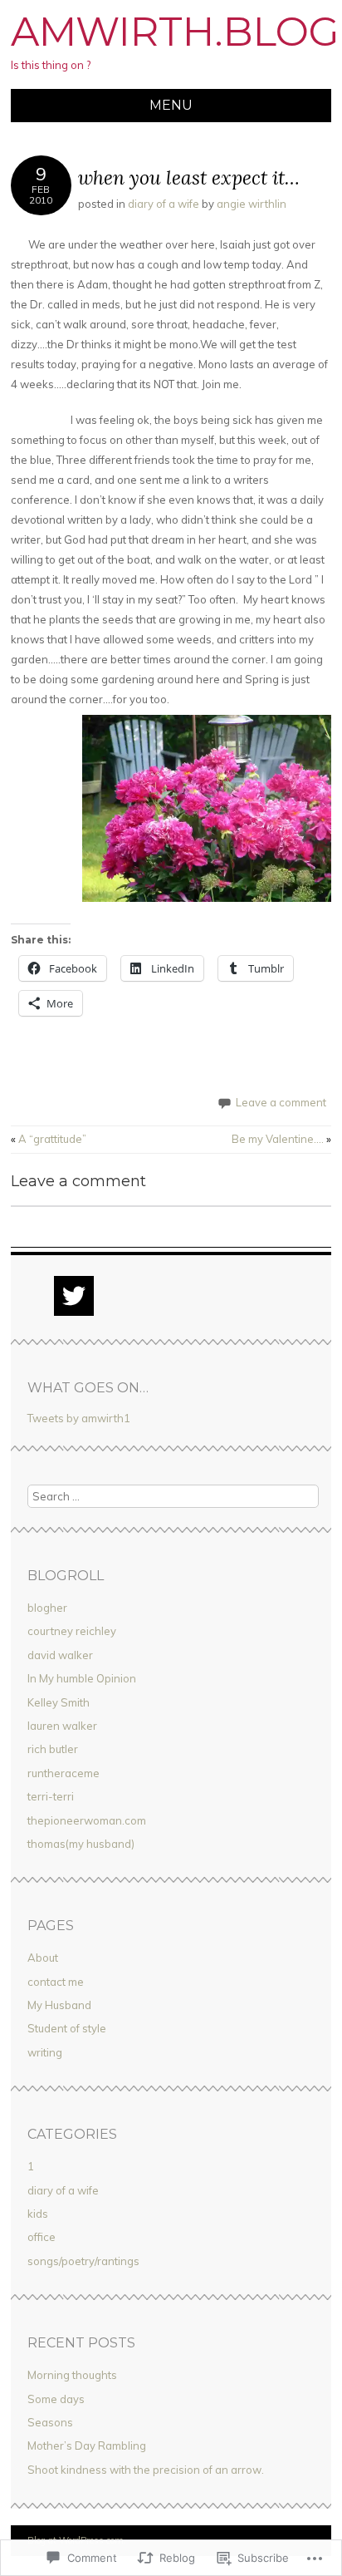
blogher (47, 1608)
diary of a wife (164, 204)
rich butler (53, 1749)
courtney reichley (72, 1631)
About (43, 1958)
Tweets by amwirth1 (79, 1418)
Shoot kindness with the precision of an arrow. (146, 2470)
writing (45, 2052)
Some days (56, 2399)
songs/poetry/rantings (83, 2261)
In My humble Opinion (82, 1678)
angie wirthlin (252, 204)
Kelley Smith (59, 1702)
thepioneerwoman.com (87, 1820)
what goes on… (88, 1388)
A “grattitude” (49, 1139)
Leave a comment (281, 1102)
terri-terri (51, 1796)
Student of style (67, 2028)
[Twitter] (74, 1296)
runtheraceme (64, 1773)
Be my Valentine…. (281, 1139)
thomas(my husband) (81, 1844)
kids (38, 2214)
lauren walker (62, 1726)
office (42, 2237)
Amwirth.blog (175, 32)
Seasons (50, 2422)
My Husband (59, 2005)
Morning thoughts (72, 2375)
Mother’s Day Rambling (87, 2445)
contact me (56, 1982)
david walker (60, 1655)
